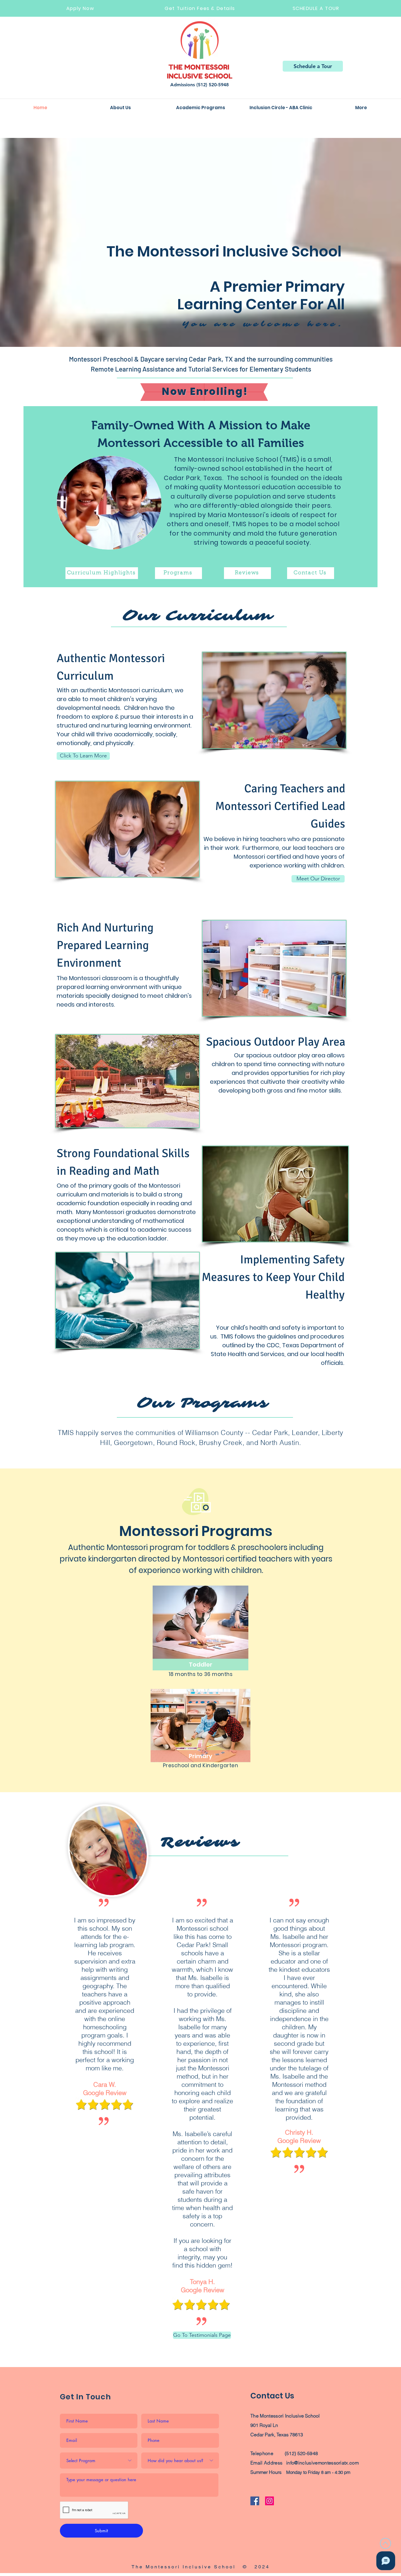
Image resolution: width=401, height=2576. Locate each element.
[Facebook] (255, 2501)
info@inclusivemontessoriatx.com (322, 2463)
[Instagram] (269, 2501)
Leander (305, 1433)
